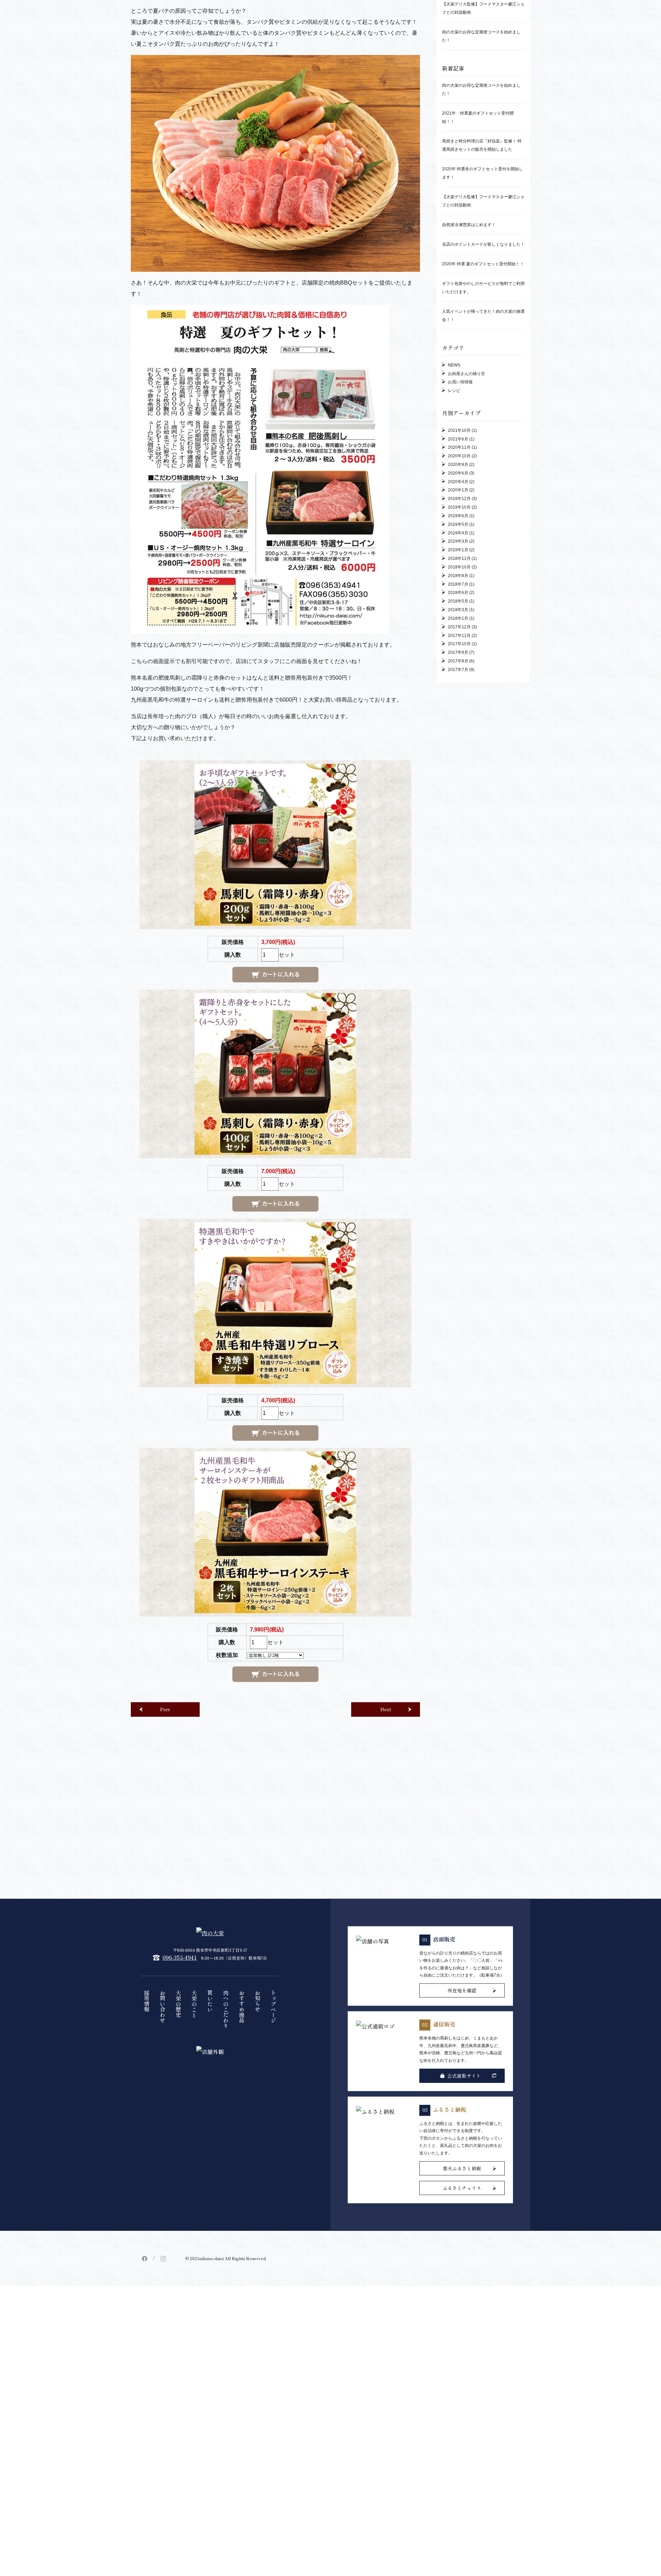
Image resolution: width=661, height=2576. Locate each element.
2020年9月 (458, 672)
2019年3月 (458, 748)
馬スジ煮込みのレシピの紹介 (469, 136)
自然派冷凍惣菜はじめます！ (469, 432)
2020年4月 (458, 689)
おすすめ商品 (242, 2213)
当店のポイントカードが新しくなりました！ (483, 451)
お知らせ (258, 2208)
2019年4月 (458, 740)
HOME (138, 66)
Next (386, 1916)
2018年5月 (458, 808)
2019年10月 (459, 714)
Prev (165, 1916)
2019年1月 (458, 757)
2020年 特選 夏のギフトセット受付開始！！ (483, 471)
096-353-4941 (180, 2164)
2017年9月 (458, 860)
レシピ (454, 598)
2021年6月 (458, 646)
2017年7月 (458, 876)
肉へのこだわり (226, 2216)
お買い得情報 (460, 589)
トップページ (273, 2213)
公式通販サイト (464, 2282)
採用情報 (147, 2208)
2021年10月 (459, 637)
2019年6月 (458, 723)
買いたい (210, 2208)
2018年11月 (459, 766)
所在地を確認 (462, 2197)
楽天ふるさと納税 (462, 2375)
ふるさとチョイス (462, 2395)
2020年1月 (458, 697)
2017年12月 (459, 834)
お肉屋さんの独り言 (466, 581)
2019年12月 (459, 706)
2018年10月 (459, 774)
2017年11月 (459, 842)
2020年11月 (459, 654)
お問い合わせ (162, 2213)
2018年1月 (458, 826)
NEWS (141, 113)
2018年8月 (458, 783)
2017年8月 (458, 868)
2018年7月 (458, 791)
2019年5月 (458, 731)
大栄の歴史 (178, 2211)
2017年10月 (459, 851)
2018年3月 (458, 817)
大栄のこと (194, 2211)
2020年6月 (458, 680)
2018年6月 (458, 800)
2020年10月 (459, 663)
